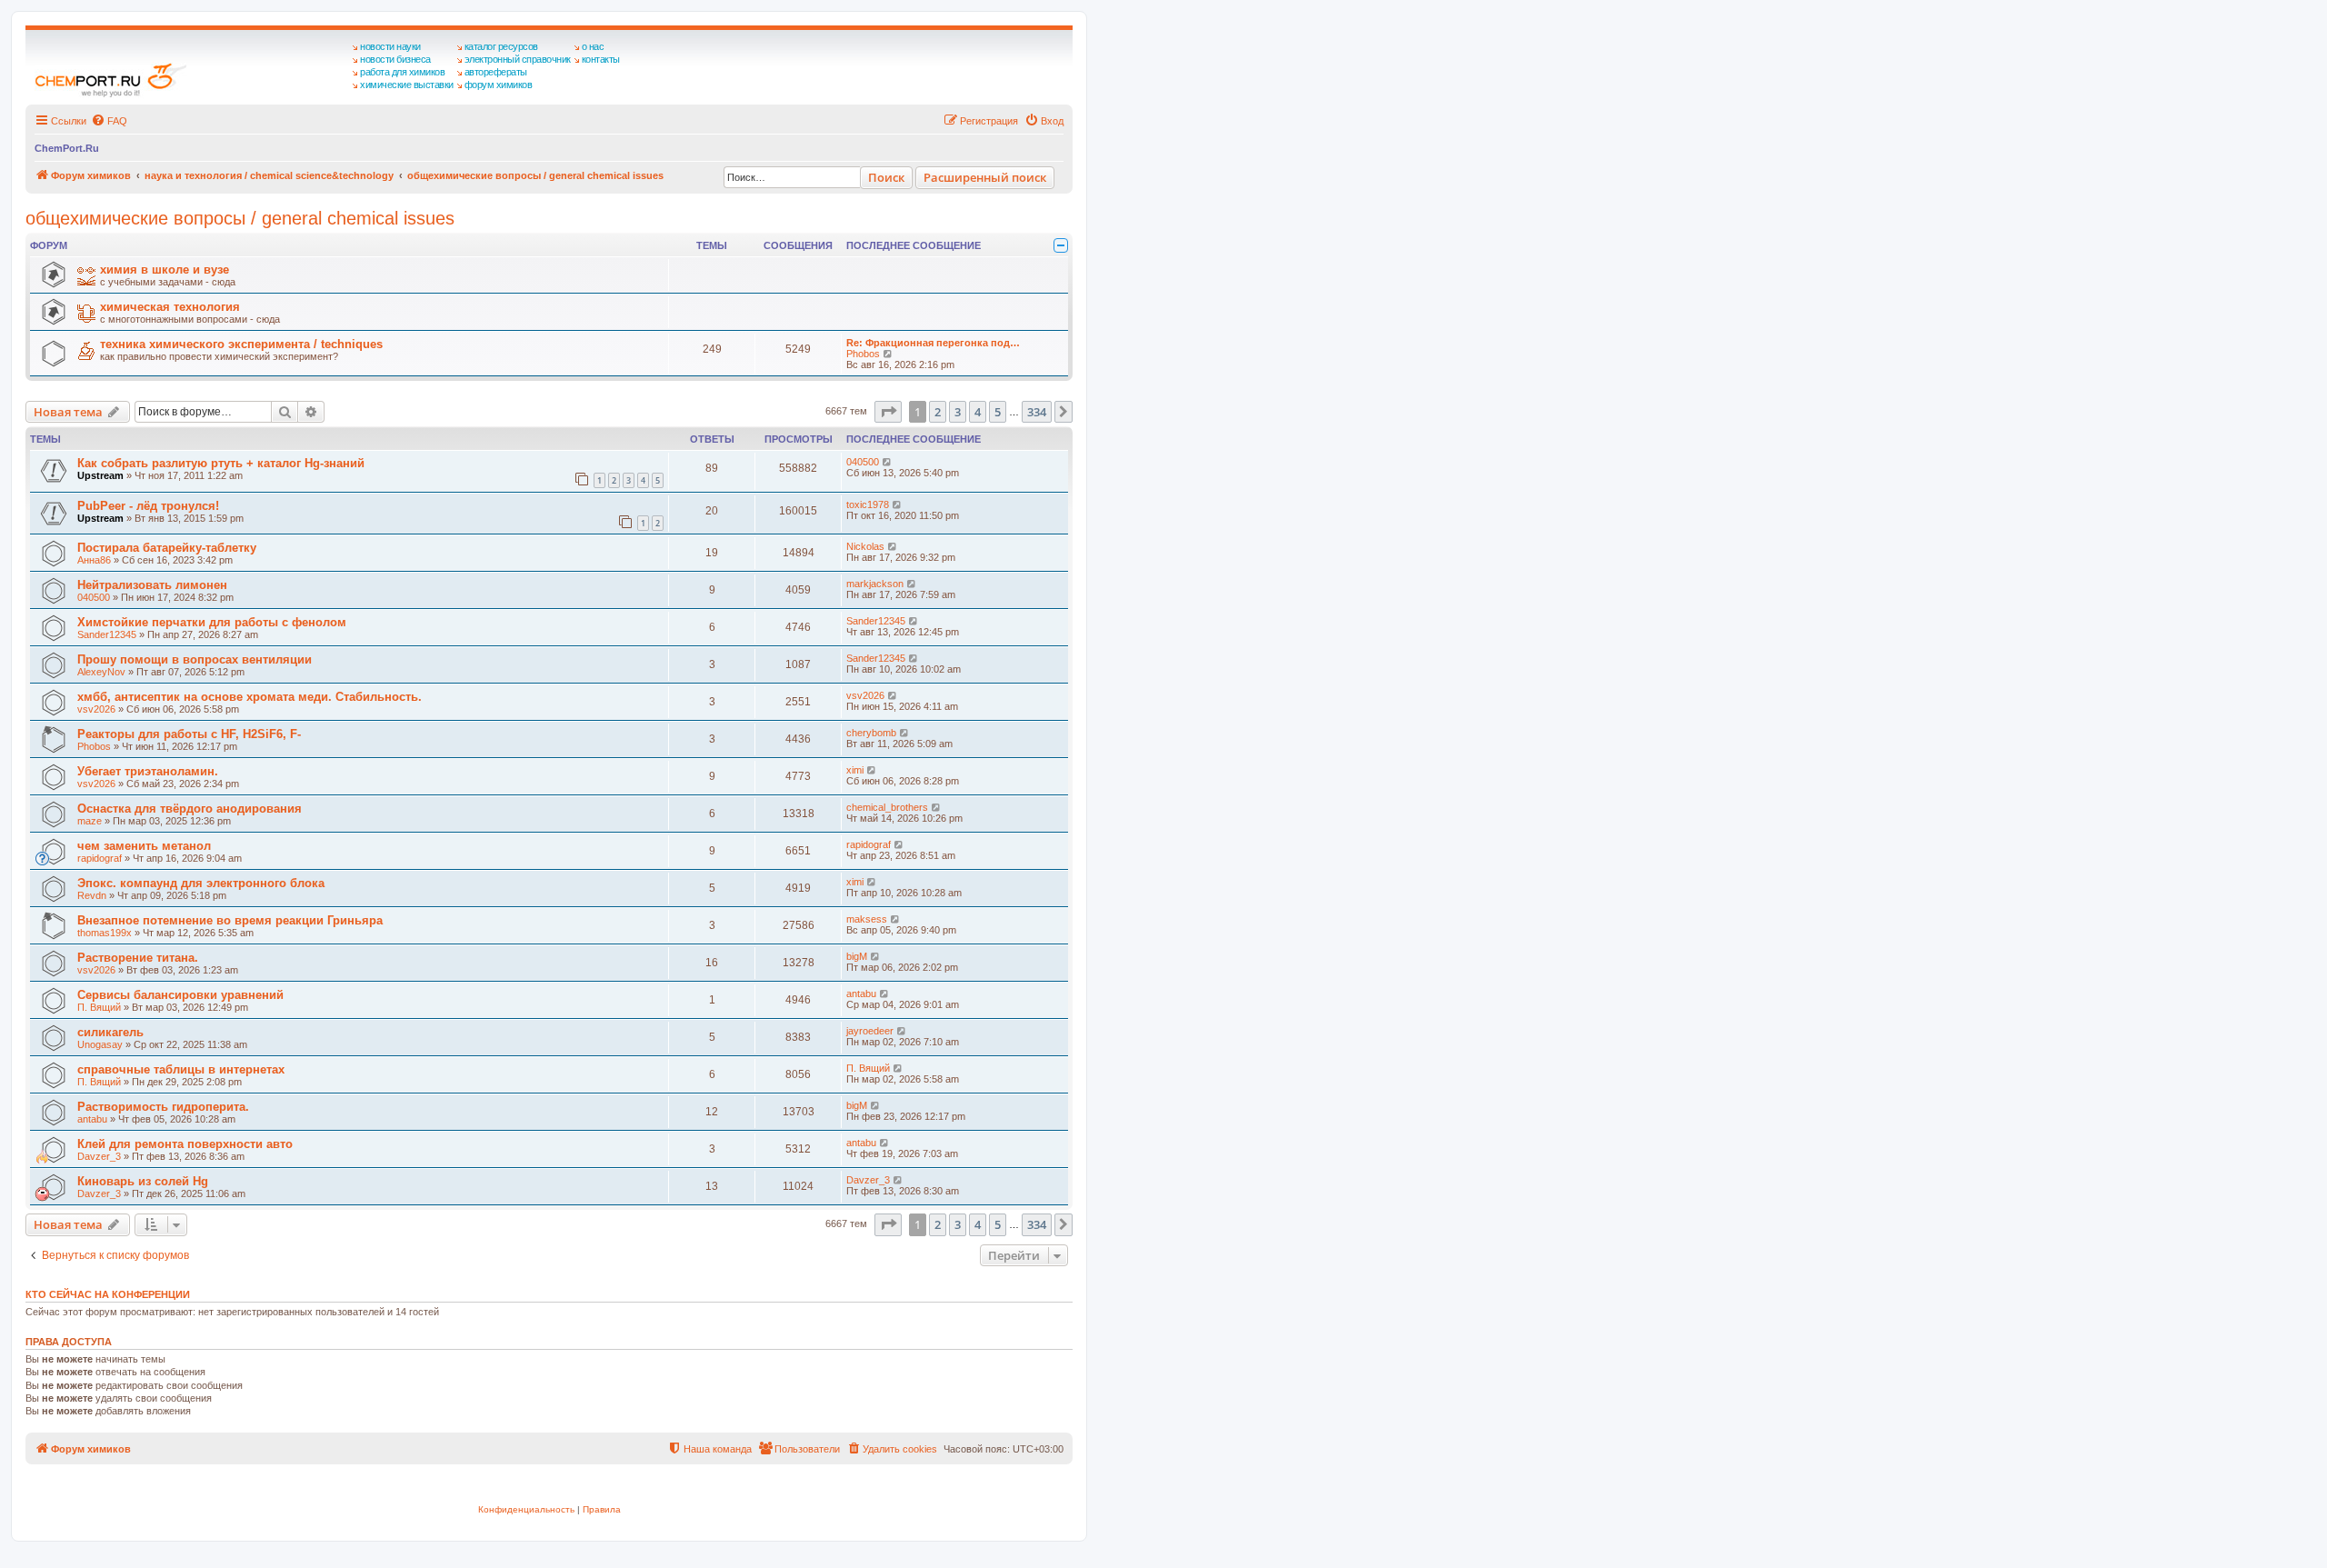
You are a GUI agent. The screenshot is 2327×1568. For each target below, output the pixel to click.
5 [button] (998, 412)
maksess (867, 919)
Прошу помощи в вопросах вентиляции (195, 659)
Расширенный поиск (985, 177)
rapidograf (100, 858)
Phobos (863, 354)
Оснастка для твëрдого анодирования (190, 809)
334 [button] (1037, 412)
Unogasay (100, 1044)
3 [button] (958, 412)
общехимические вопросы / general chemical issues (240, 218)
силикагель (110, 1032)
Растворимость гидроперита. (163, 1107)
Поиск (886, 177)
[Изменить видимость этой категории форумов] (1061, 245)
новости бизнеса (395, 59)
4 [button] (978, 412)
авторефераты (496, 72)
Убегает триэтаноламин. (148, 771)
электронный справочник (518, 59)
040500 (863, 462)
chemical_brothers (887, 807)
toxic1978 (868, 504)
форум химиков (499, 85)
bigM (857, 956)
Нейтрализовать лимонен (152, 585)
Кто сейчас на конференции (108, 1294)
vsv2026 (96, 709)
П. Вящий (99, 1007)
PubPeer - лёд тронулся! (148, 506)
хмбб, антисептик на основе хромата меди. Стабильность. (250, 697)
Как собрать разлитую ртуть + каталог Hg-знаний (221, 463)
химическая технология (170, 307)
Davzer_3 (99, 1156)
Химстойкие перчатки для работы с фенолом (212, 622)
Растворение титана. (138, 958)
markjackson (875, 584)
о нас (593, 46)
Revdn (92, 895)
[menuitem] (109, 121)
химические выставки (407, 85)
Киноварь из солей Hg (143, 1181)
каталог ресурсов (501, 46)
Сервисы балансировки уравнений (180, 995)
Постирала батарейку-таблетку (167, 548)
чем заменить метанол (144, 846)
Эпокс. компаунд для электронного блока (201, 883)
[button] (888, 412)
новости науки (390, 46)
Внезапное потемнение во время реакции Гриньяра (230, 920)
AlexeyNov (101, 672)
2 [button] (938, 412)
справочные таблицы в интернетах (181, 1069)
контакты (601, 59)
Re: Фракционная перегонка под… (933, 343)
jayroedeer (870, 1031)
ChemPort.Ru (67, 148)
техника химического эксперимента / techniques (241, 344)
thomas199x (105, 933)
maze (90, 821)
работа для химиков (402, 72)
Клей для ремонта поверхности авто (185, 1144)
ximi (855, 770)
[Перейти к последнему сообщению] (888, 462)
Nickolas (865, 546)
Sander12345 (107, 634)
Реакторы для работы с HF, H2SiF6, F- (189, 734)
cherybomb (871, 733)
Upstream (100, 475)
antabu (861, 994)
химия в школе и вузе (165, 270)
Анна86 (94, 560)
